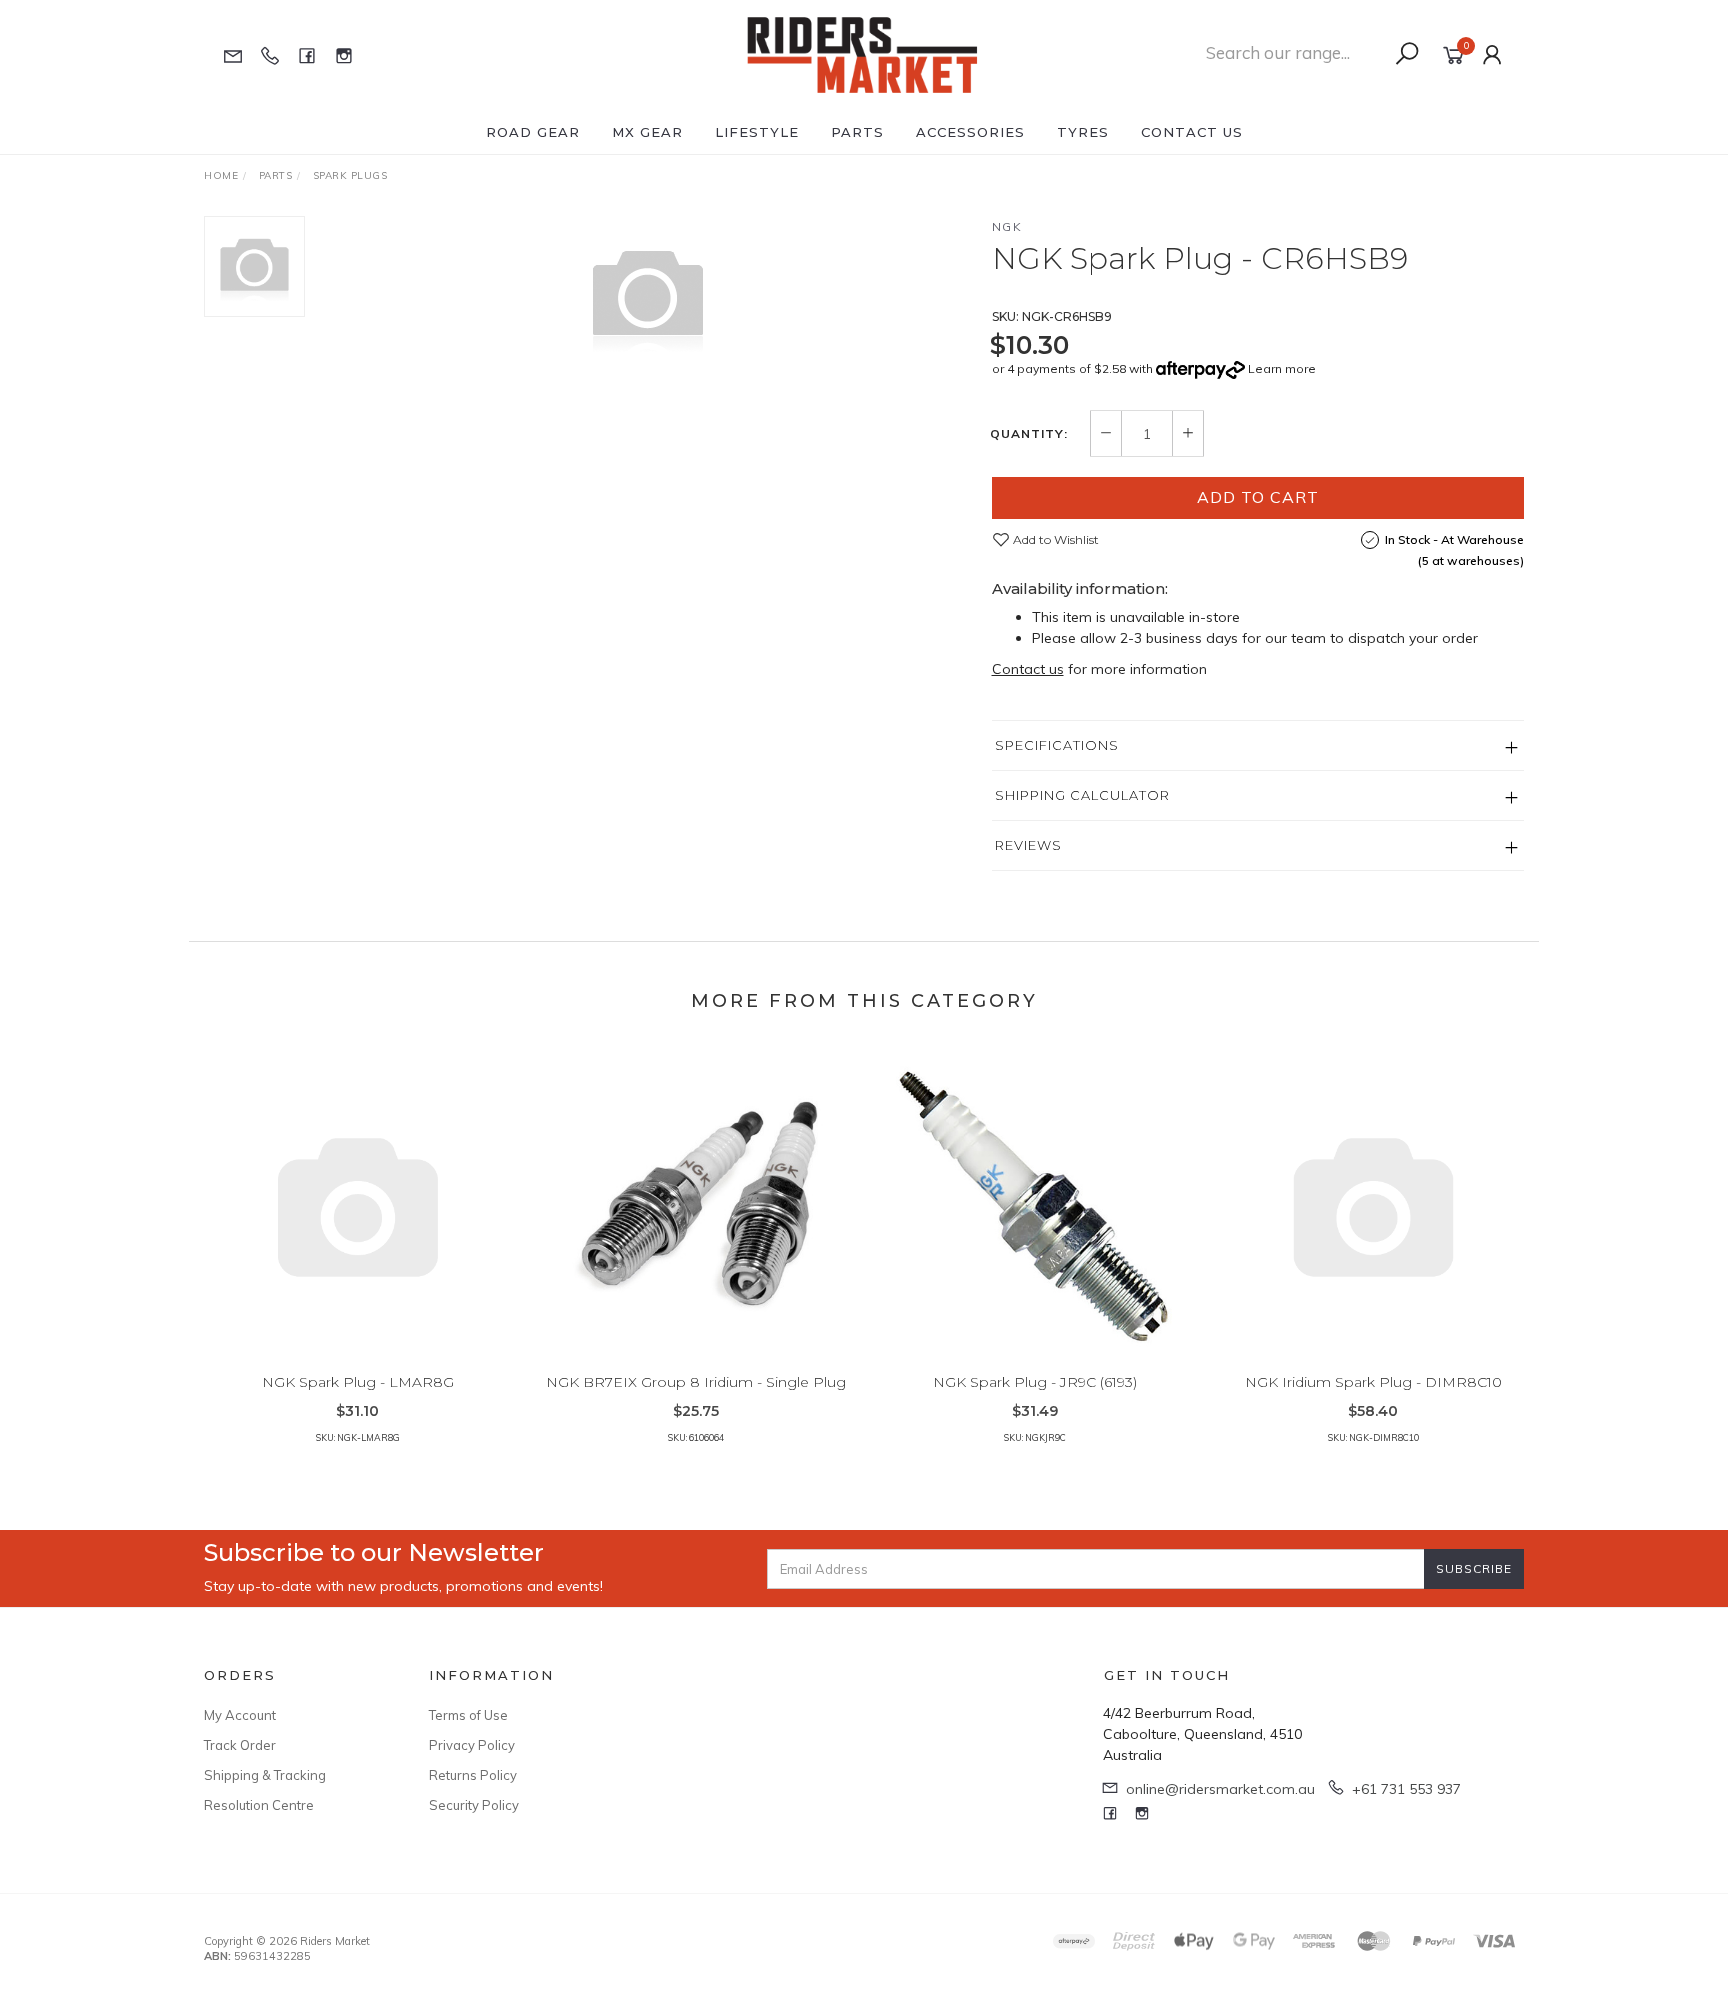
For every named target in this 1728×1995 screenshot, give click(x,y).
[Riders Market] (862, 54)
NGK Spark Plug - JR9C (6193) (1035, 1382)
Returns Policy (473, 1775)
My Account (240, 1715)
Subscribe (1474, 1568)
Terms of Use (468, 1715)
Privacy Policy (472, 1745)
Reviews (1028, 845)
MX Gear (647, 132)
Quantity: (1029, 434)
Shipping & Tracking (265, 1775)
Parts (857, 132)
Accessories (970, 132)
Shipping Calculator (1082, 795)
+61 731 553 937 (1406, 1789)
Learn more (1282, 368)
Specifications (1057, 745)
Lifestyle (757, 132)
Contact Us (1192, 132)
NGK (1007, 226)
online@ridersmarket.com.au (1220, 1789)
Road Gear (533, 132)
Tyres (1083, 132)
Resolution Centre (259, 1805)
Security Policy (474, 1805)
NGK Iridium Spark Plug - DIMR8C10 (1373, 1382)
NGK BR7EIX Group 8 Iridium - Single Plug (696, 1382)
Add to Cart (1258, 497)
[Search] (1407, 54)
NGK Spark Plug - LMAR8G (358, 1382)
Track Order (240, 1745)
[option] (648, 296)
